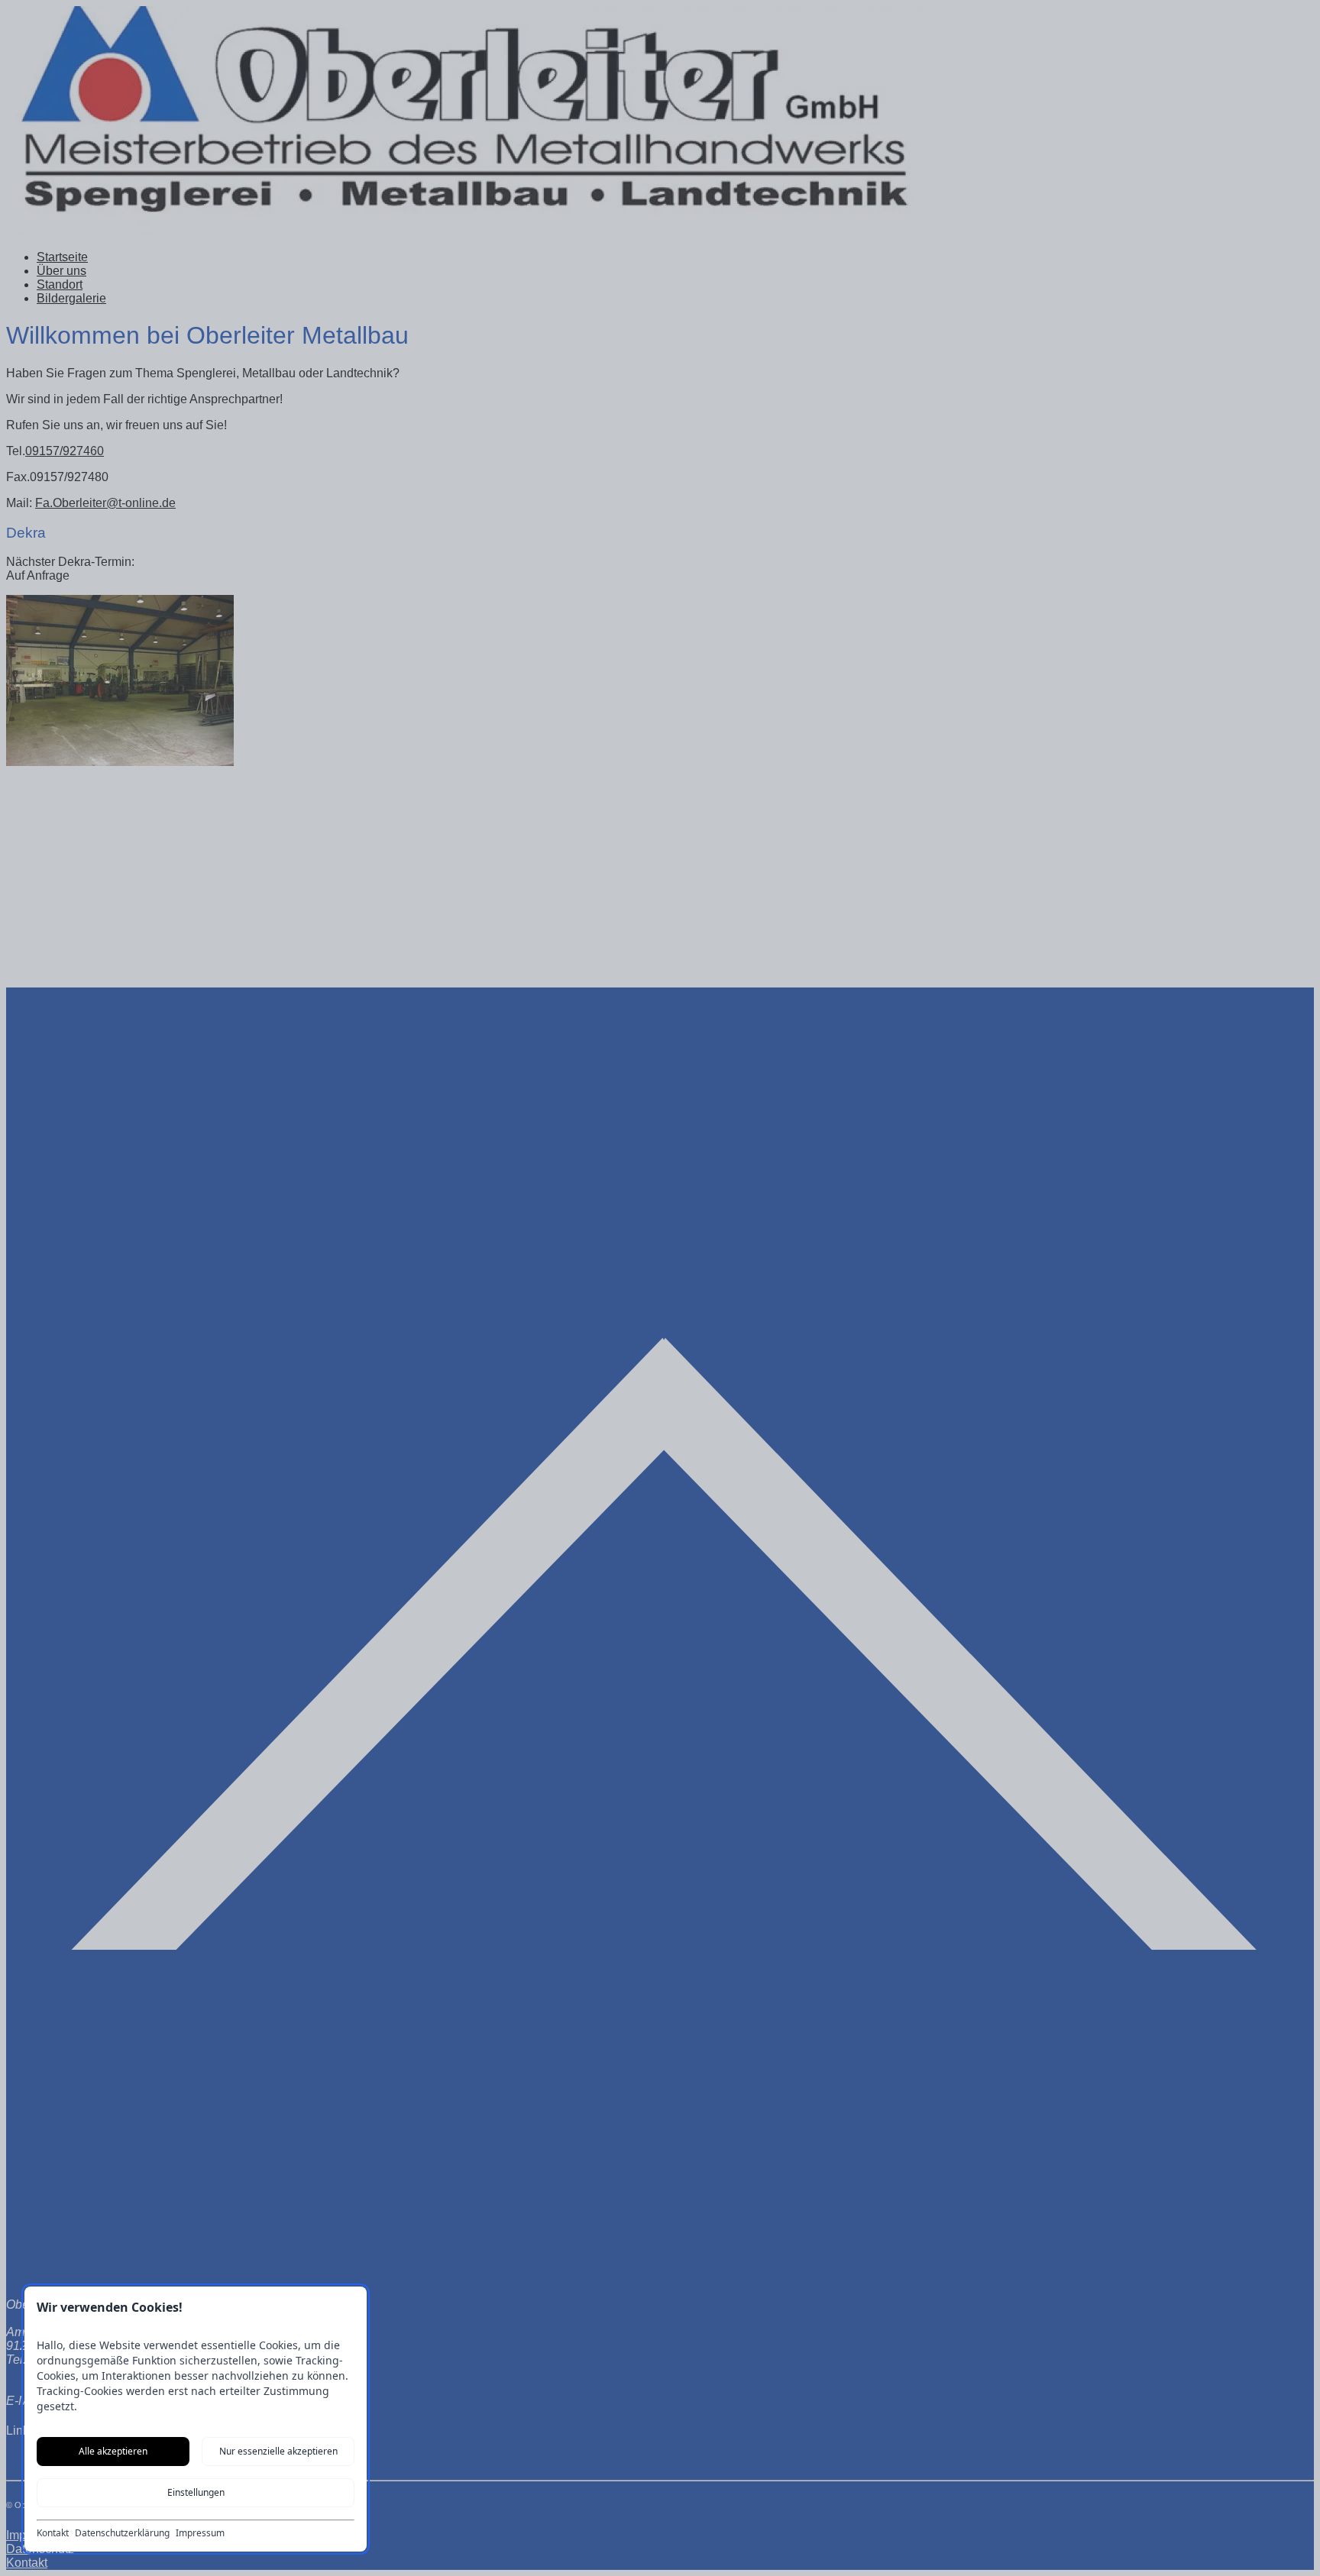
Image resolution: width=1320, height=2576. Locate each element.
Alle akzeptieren (113, 2451)
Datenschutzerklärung (122, 2533)
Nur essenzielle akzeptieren (278, 2451)
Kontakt (53, 2533)
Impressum (200, 2533)
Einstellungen (196, 2492)
